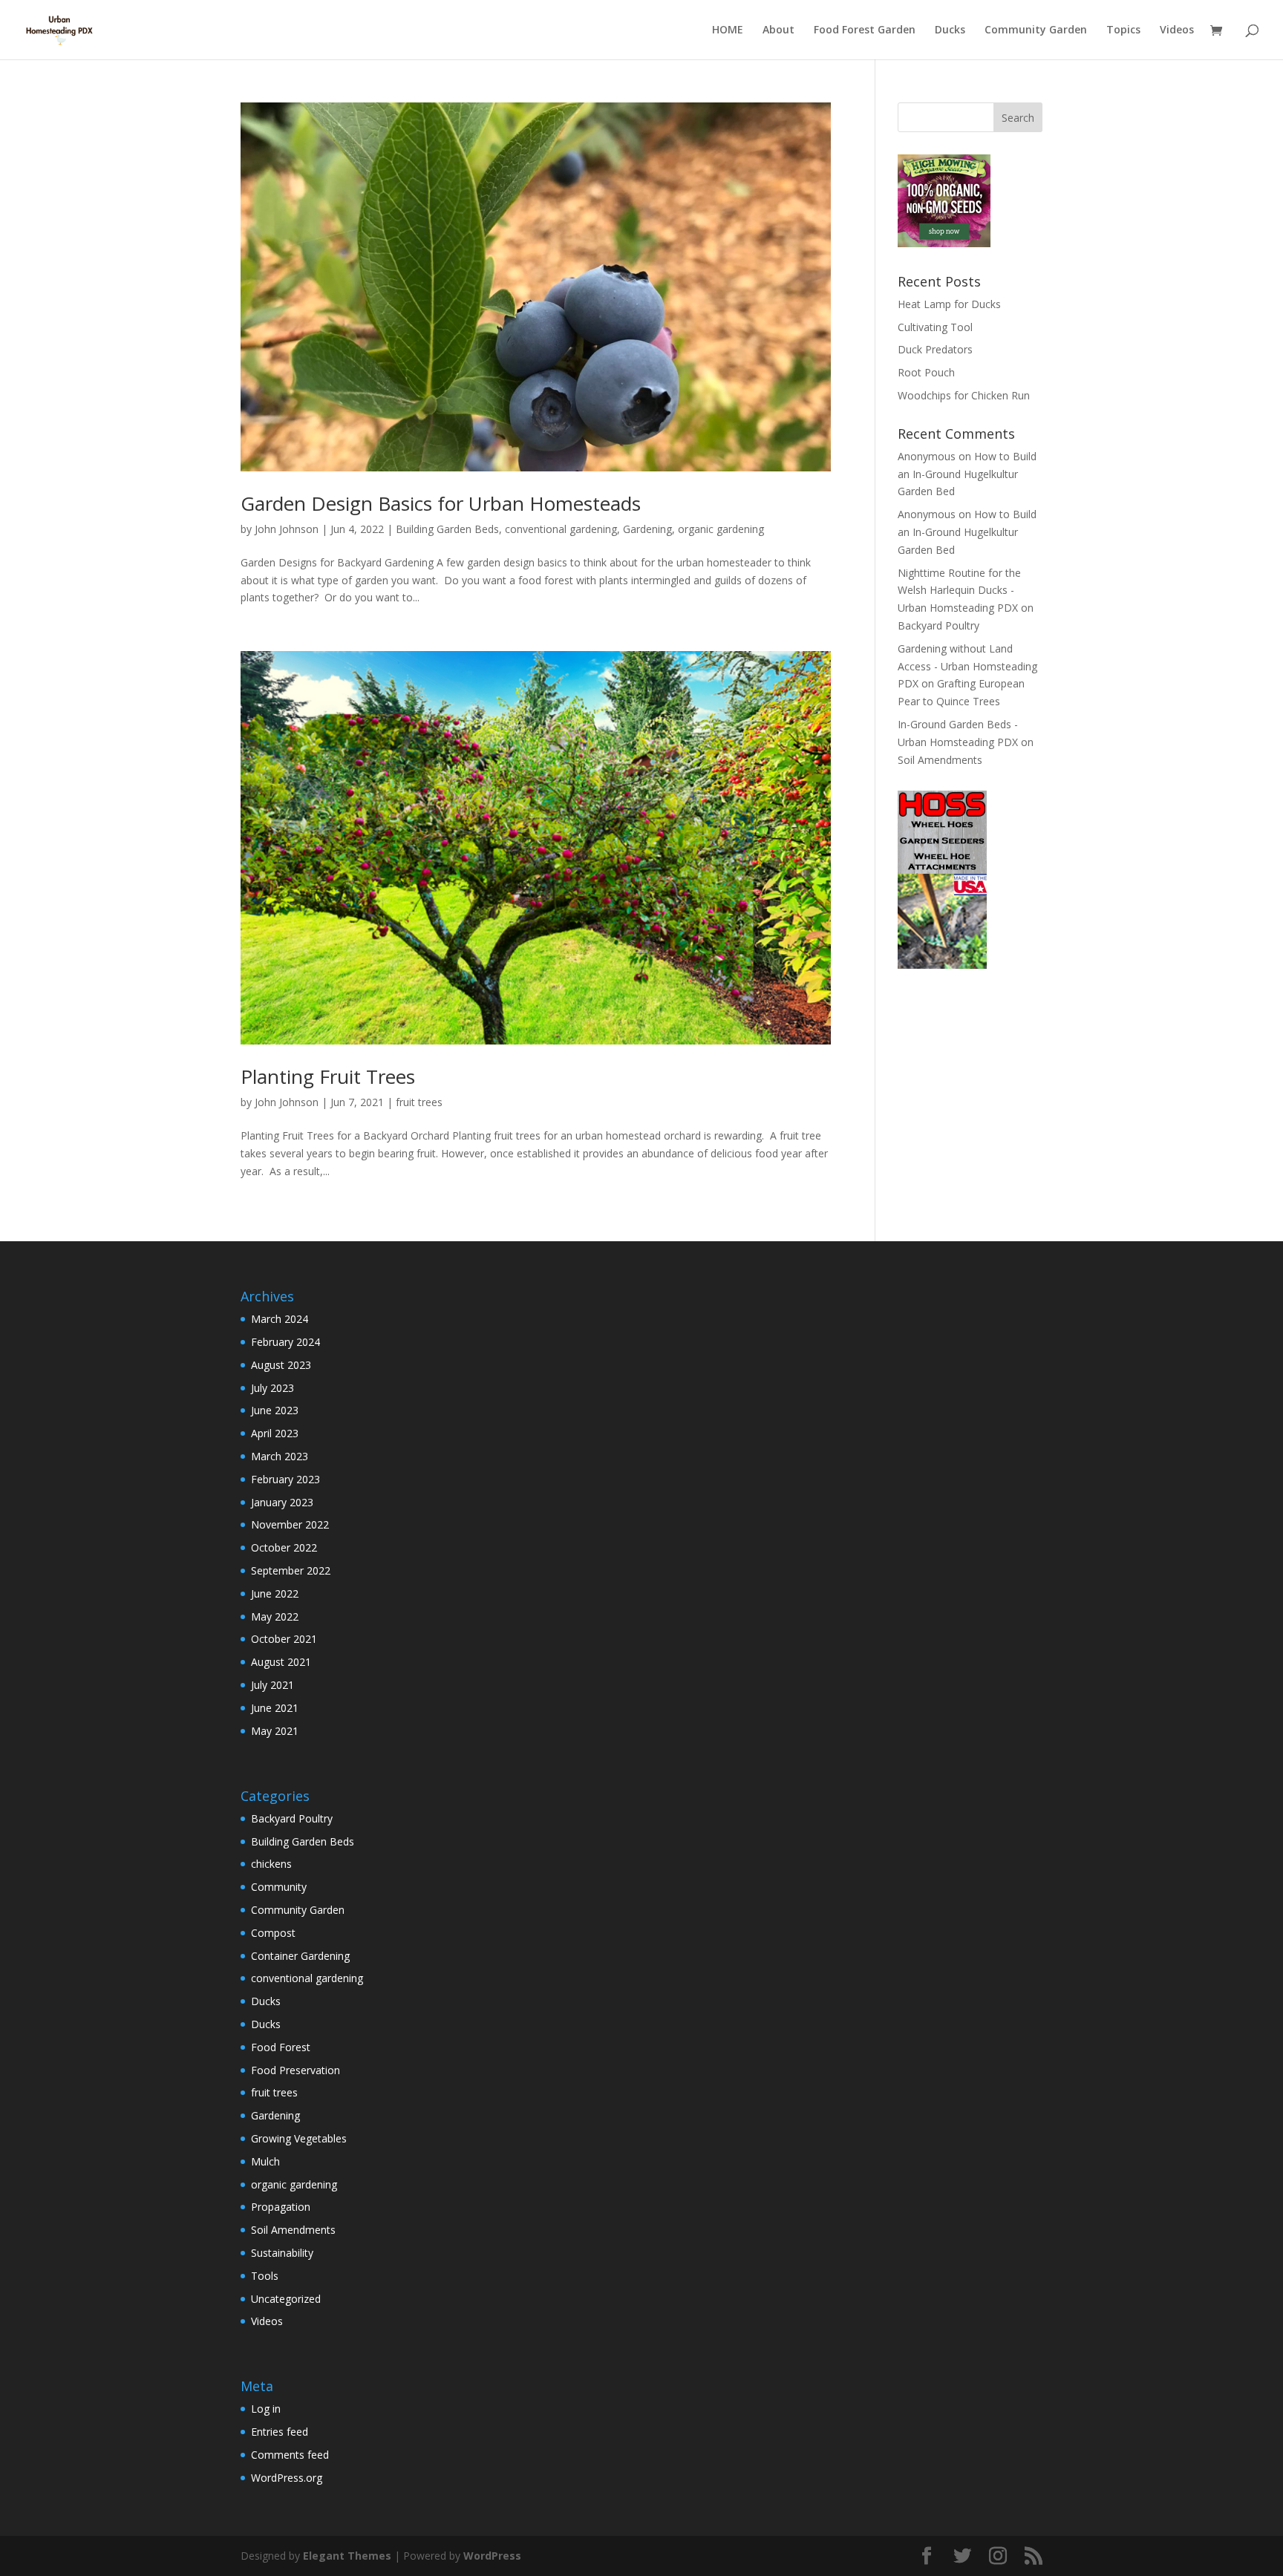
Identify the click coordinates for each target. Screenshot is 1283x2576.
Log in (266, 2409)
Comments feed (290, 2455)
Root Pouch (926, 372)
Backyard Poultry (938, 625)
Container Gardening (300, 1956)
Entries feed (280, 2432)
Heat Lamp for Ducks (949, 304)
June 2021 (275, 1708)
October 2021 (284, 1639)
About (778, 30)
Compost (273, 1933)
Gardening (647, 529)
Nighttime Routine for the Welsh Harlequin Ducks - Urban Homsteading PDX (959, 591)
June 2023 (275, 1410)
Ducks (950, 30)
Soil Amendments (940, 760)
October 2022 (284, 1547)
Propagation (281, 2207)
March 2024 (280, 1319)
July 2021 (272, 1685)
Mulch (265, 2161)
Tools (265, 2276)
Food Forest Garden (865, 30)
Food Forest (281, 2047)
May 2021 (275, 1731)
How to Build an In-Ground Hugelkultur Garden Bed (967, 474)
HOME (728, 30)
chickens (271, 1864)
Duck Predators (935, 349)
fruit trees (419, 1102)
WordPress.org (287, 2478)
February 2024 (285, 1342)
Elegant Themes (347, 2556)
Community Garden (1036, 30)
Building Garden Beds (447, 529)
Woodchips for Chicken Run (964, 395)
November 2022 (290, 1524)
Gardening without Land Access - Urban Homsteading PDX (967, 666)
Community (279, 1887)
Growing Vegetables (299, 2138)
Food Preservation (296, 2070)
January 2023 (282, 1502)
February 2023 (285, 1479)
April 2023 (275, 1433)
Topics (1123, 30)
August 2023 (281, 1365)
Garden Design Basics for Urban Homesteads (441, 503)
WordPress (492, 2556)
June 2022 (275, 1593)
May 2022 (275, 1616)
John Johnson (287, 529)
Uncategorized (286, 2299)
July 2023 (272, 1388)
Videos (1177, 30)
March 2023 (280, 1456)
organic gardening (721, 529)
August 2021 (281, 1662)
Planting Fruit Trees (328, 1076)
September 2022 (291, 1570)
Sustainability (282, 2253)
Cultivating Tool (935, 327)
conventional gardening (561, 529)
